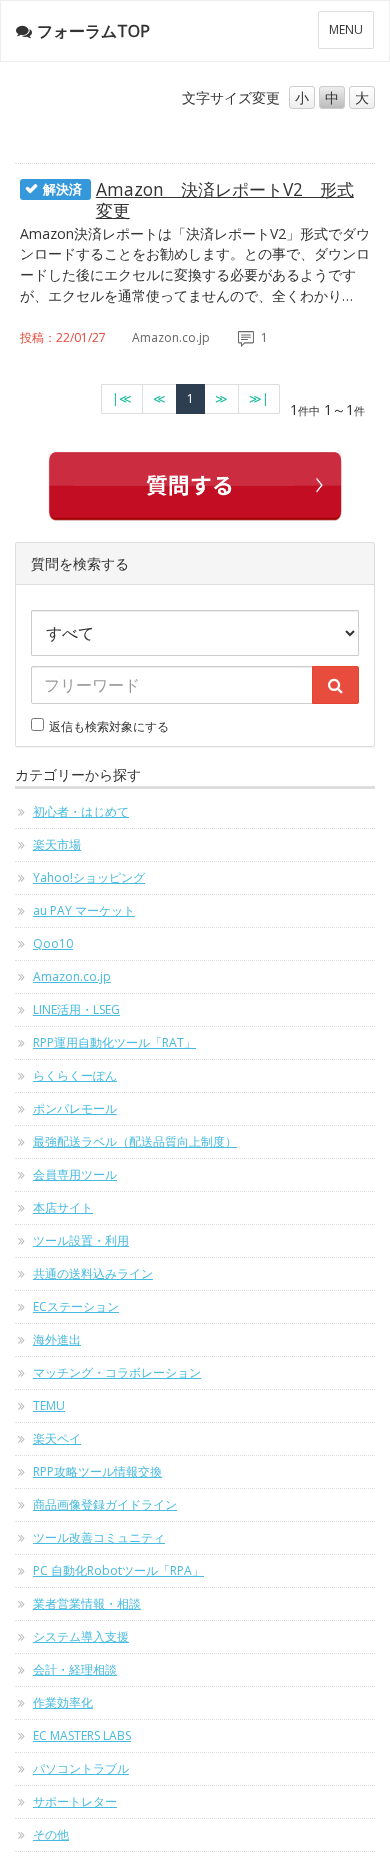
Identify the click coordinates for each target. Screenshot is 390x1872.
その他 (51, 1834)
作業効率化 (63, 1702)
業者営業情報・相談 (87, 1603)
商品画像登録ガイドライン (105, 1504)
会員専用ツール (75, 1174)
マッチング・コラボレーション (117, 1372)
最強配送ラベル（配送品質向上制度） (135, 1141)
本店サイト (63, 1207)
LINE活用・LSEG (76, 1009)
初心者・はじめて (81, 811)
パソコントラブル (81, 1768)
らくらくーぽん (75, 1075)
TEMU (49, 1405)
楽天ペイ (57, 1438)
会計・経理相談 (75, 1669)
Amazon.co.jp (72, 976)
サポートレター (75, 1801)
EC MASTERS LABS (82, 1735)
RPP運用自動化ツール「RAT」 (114, 1042)
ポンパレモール (75, 1108)
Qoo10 (53, 943)
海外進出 (57, 1339)
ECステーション (76, 1306)
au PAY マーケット (84, 910)
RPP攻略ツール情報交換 (97, 1471)
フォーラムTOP (93, 31)
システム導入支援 (81, 1636)
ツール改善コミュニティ (99, 1537)
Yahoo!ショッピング (89, 877)
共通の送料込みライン (93, 1273)
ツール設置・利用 (81, 1240)
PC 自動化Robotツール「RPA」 (118, 1570)
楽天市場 (57, 844)
